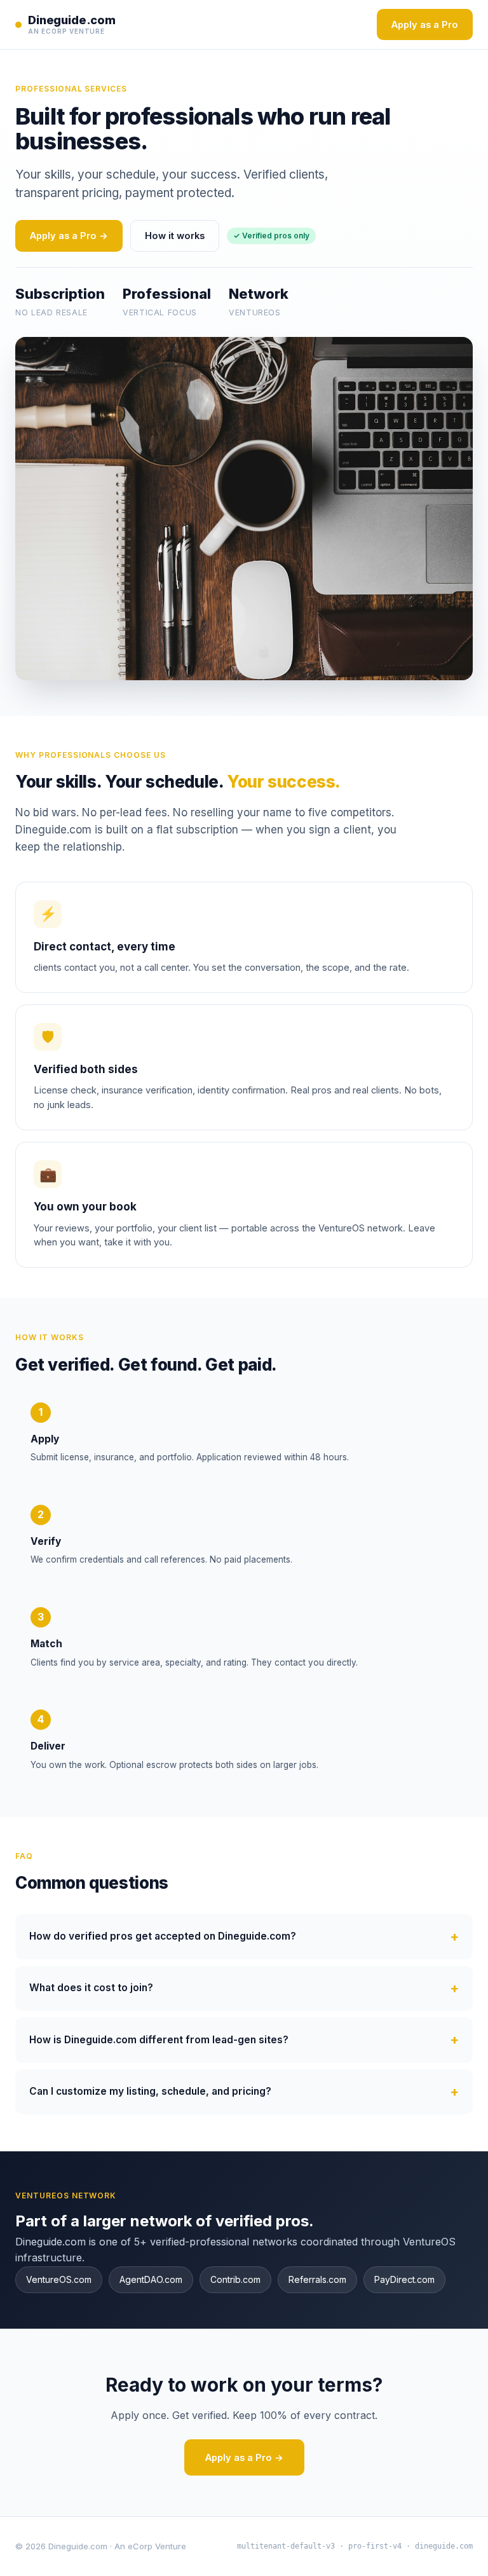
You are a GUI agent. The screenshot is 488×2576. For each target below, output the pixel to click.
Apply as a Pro (425, 24)
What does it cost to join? (91, 1988)
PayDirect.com (404, 2279)
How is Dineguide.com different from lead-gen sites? (159, 2040)
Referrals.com (317, 2279)
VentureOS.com (59, 2279)
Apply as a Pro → (69, 236)
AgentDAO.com (151, 2279)
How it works (175, 236)
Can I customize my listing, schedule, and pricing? (150, 2091)
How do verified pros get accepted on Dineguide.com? (163, 1936)
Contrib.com (235, 2279)
